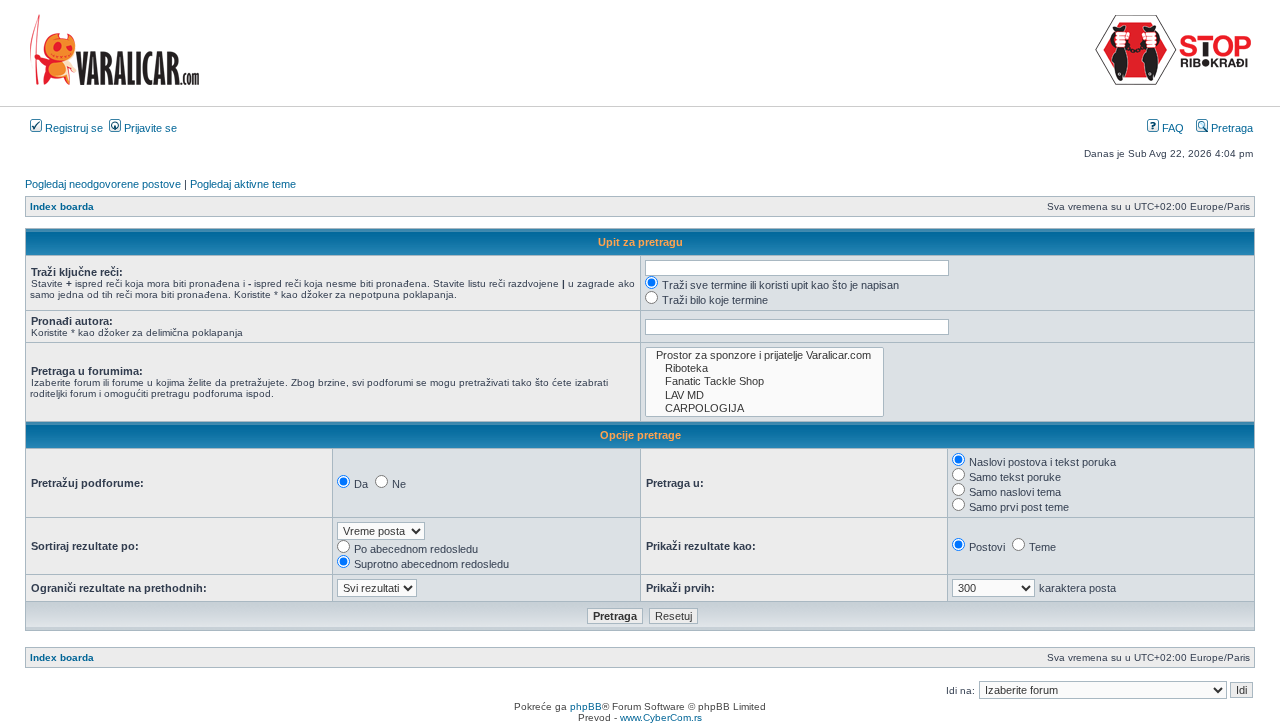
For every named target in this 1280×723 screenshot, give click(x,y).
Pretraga (1230, 128)
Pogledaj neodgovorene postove (103, 184)
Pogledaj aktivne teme (243, 184)
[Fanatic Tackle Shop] (764, 381)
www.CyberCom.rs (661, 717)
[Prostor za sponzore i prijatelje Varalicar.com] (764, 355)
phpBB (586, 706)
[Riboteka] (764, 368)
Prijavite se (149, 128)
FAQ (1171, 128)
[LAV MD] (764, 395)
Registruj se (72, 128)
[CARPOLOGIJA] (764, 408)
